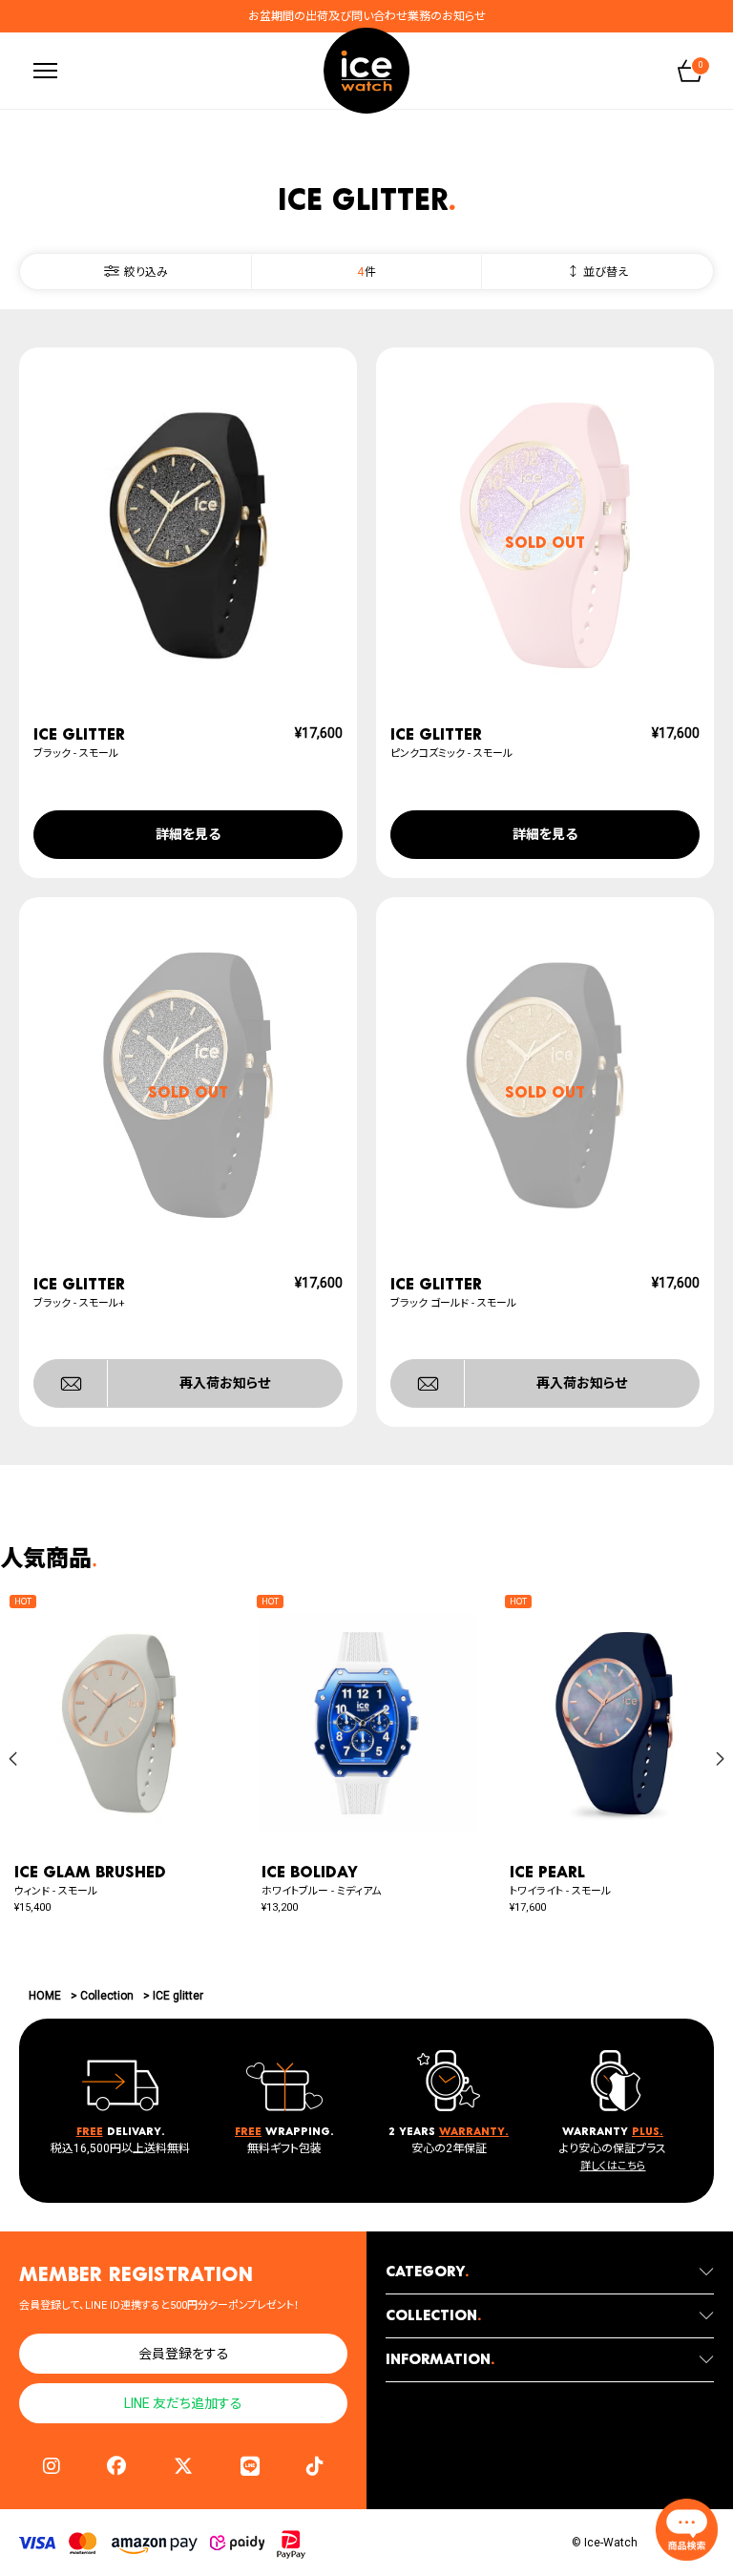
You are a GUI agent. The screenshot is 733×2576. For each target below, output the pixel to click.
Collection (107, 1996)
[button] (13, 1759)
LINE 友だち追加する (183, 2403)
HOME (45, 1996)
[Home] (366, 71)
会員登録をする (184, 2354)
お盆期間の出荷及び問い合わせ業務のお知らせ (367, 16)
